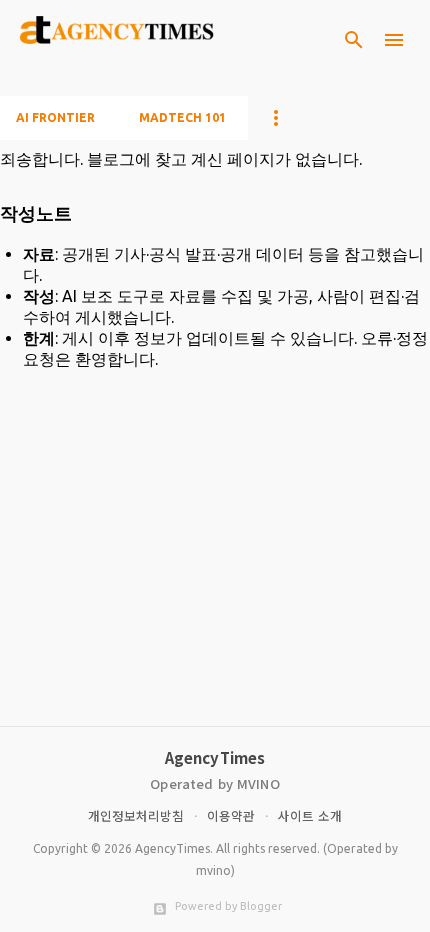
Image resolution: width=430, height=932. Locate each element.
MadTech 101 (182, 117)
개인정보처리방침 (136, 815)
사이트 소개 (310, 815)
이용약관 (231, 815)
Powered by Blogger (227, 906)
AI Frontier (55, 117)
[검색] (354, 40)
